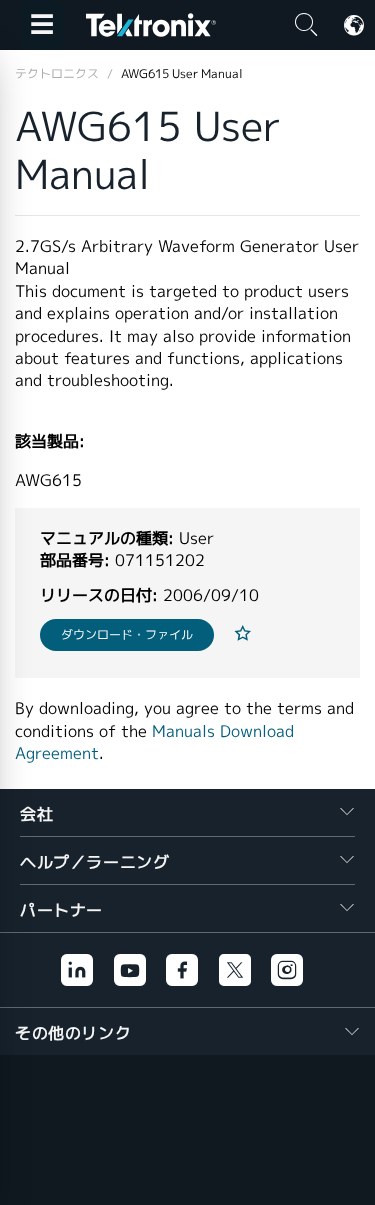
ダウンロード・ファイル (127, 634)
